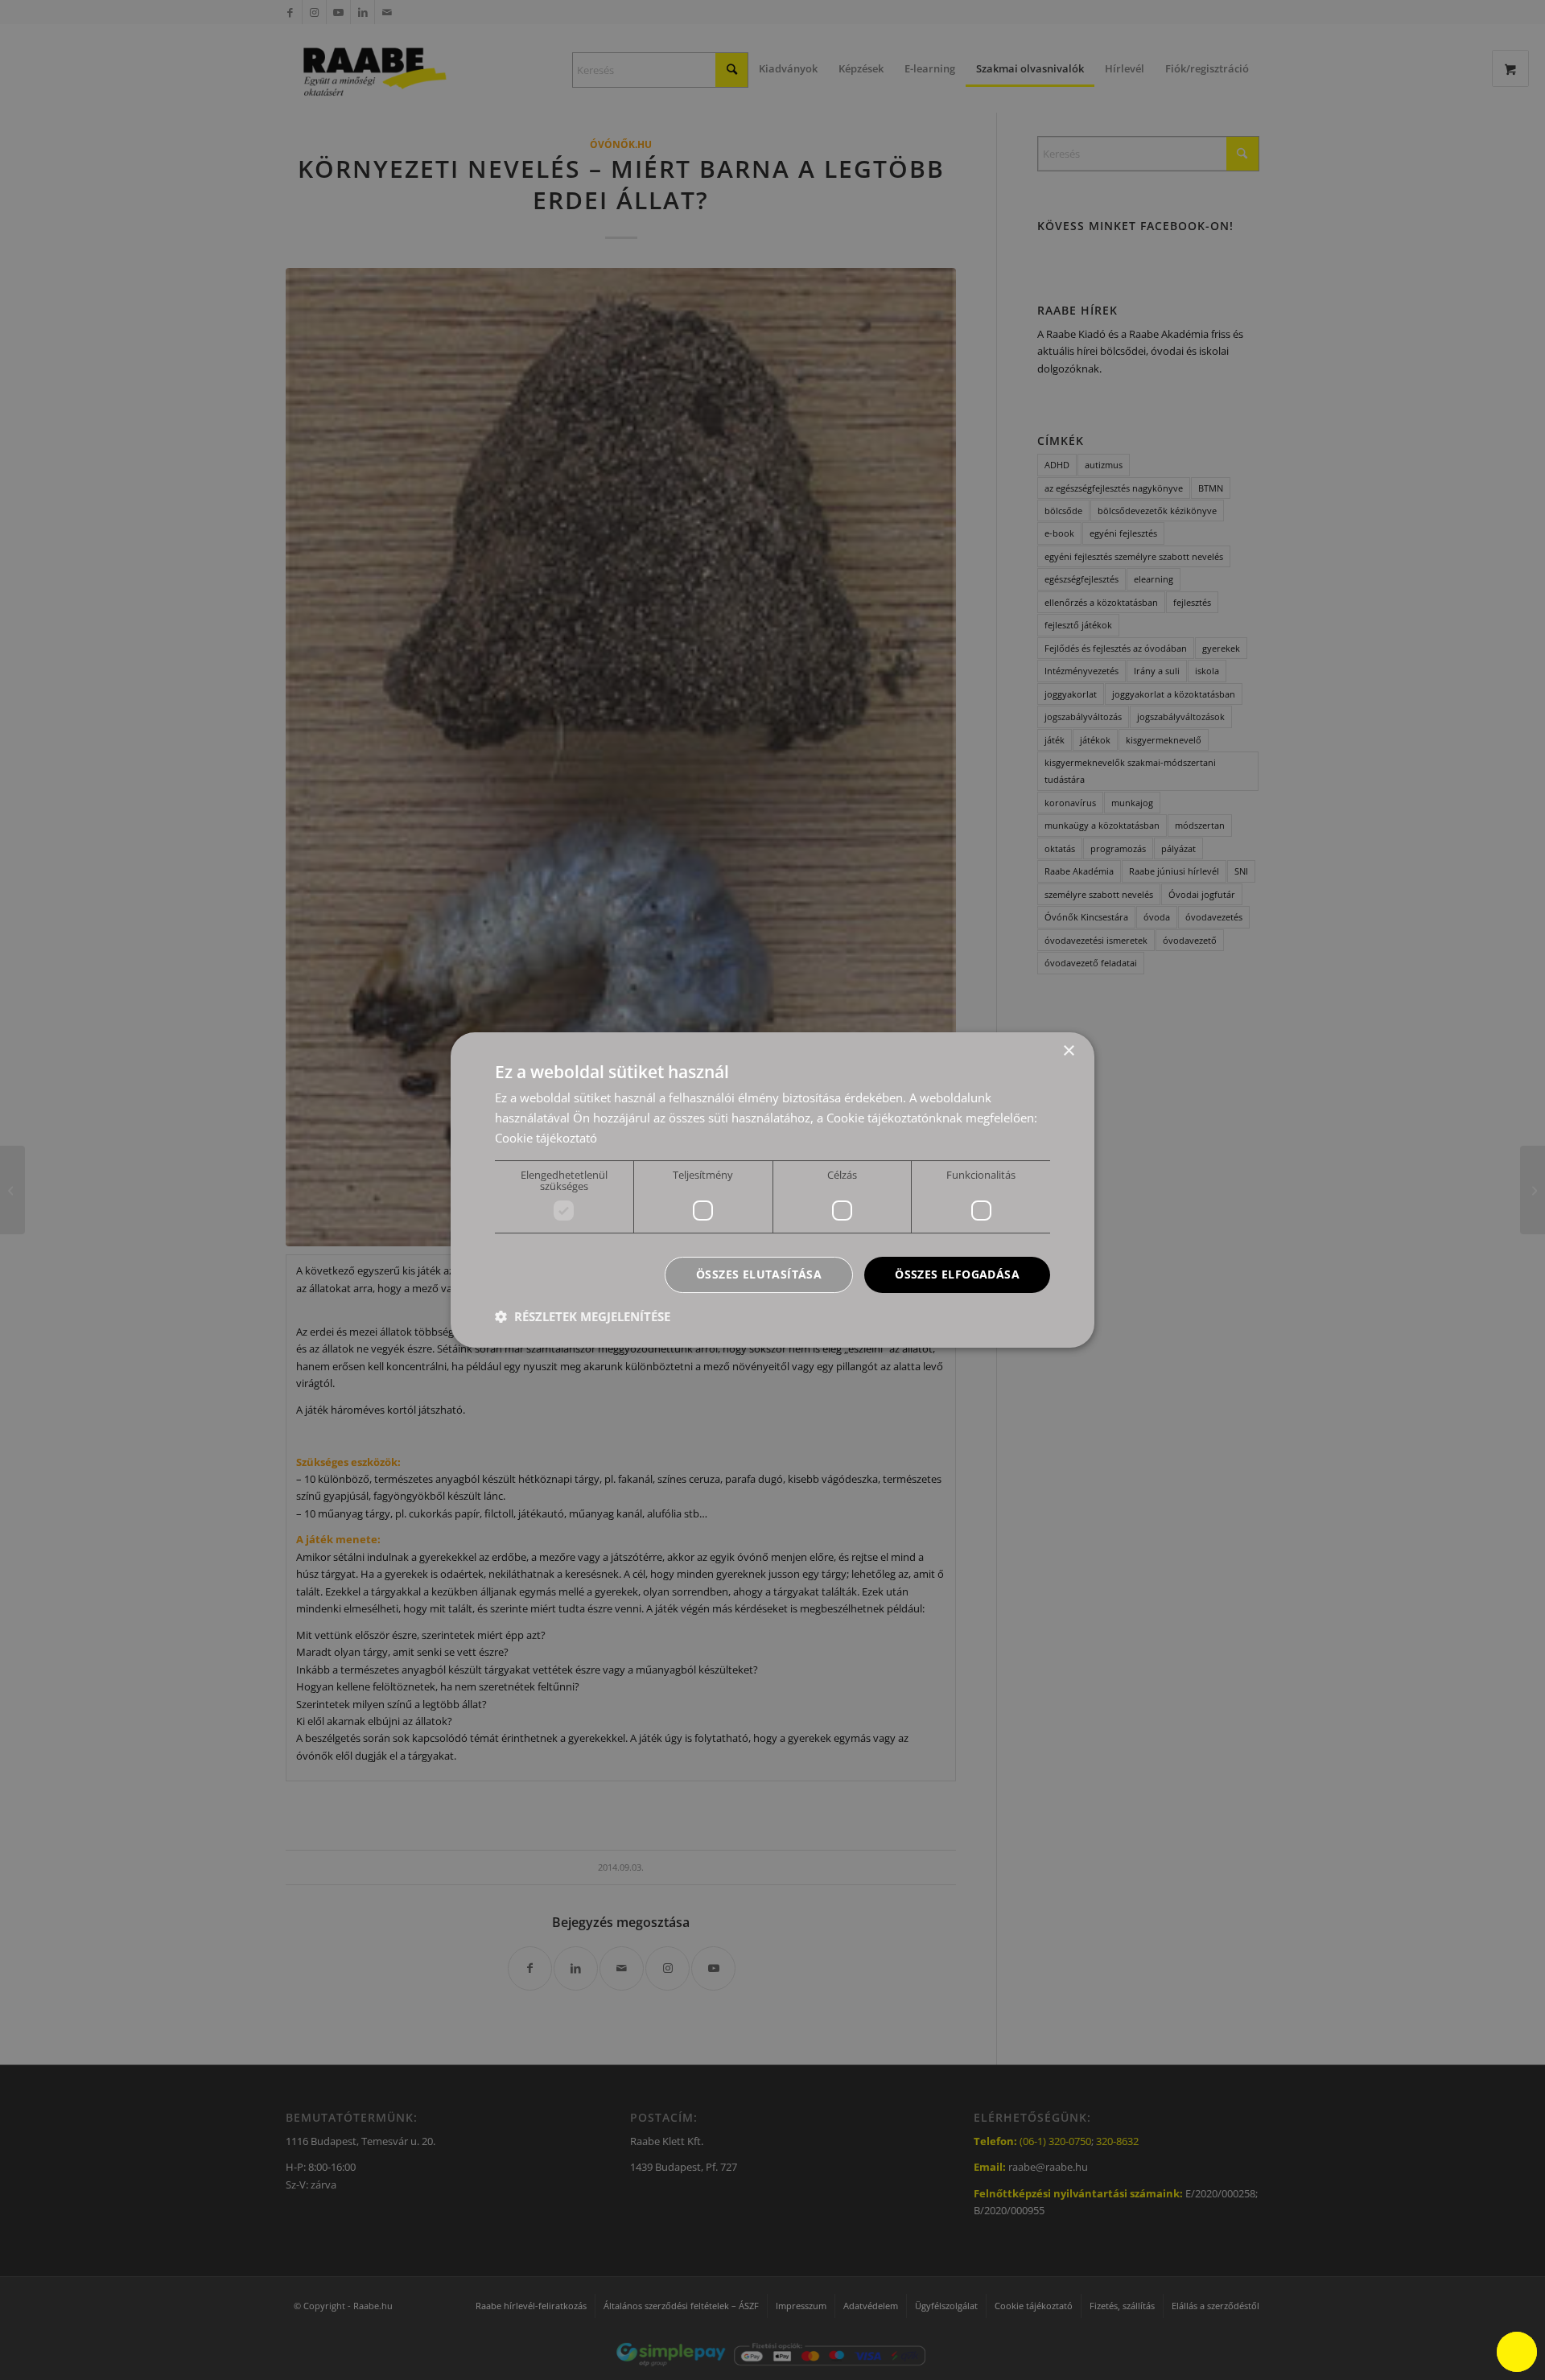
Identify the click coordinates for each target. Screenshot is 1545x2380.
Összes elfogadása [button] (957, 1274)
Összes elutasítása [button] (759, 1274)
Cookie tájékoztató (546, 1138)
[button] (583, 1316)
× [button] (1068, 1051)
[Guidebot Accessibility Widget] (1517, 2352)
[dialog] (772, 1190)
